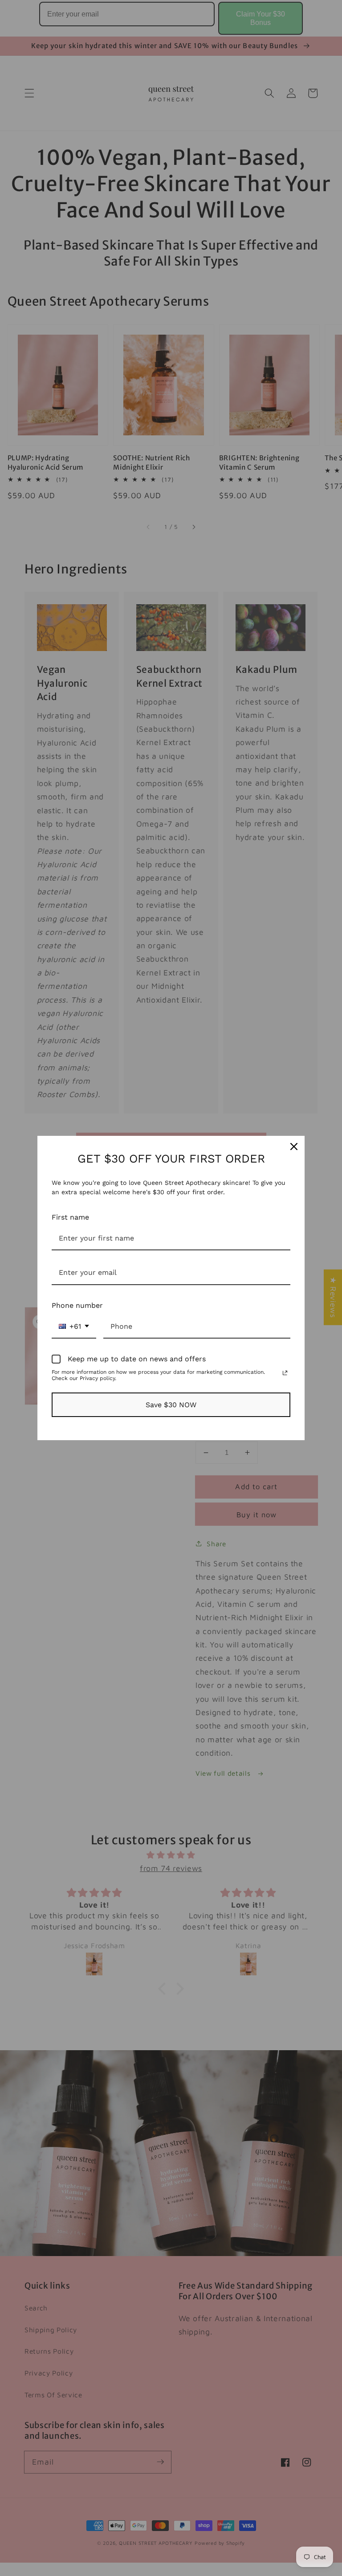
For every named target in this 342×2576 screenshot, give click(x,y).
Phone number (77, 1305)
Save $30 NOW (171, 1405)
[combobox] (74, 1327)
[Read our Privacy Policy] (285, 1373)
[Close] (294, 1147)
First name (70, 1217)
